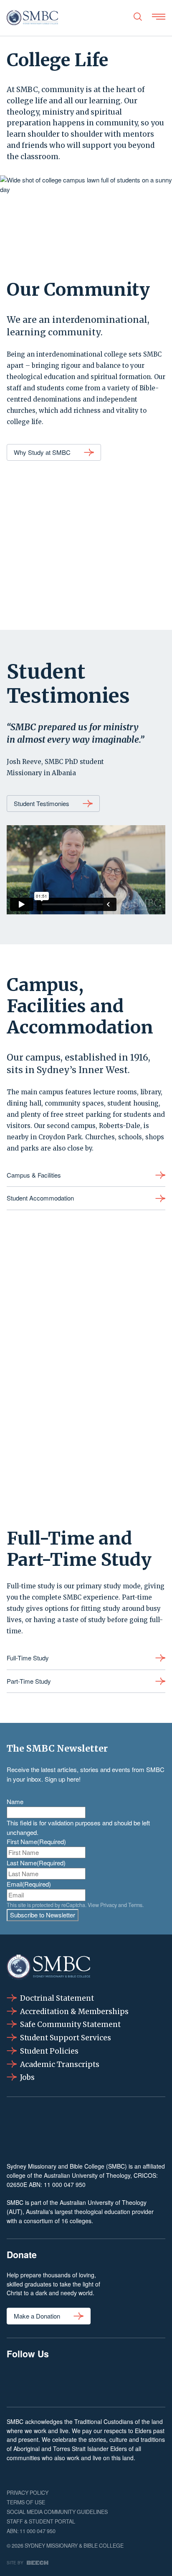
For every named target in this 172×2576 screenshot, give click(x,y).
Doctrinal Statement (57, 1998)
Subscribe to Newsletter (43, 1915)
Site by (15, 2562)
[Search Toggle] (138, 17)
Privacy (109, 1905)
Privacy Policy (28, 2493)
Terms (135, 1905)
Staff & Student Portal (41, 2521)
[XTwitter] (120, 2382)
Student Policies (49, 2051)
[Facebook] (19, 2382)
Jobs (27, 2077)
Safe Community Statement (70, 2024)
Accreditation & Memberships (74, 2012)
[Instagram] (52, 2382)
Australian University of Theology (87, 2175)
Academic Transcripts (60, 2064)
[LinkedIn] (86, 2382)
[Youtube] (153, 2382)
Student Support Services (66, 2038)
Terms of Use (26, 2502)
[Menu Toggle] (159, 17)
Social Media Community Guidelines (57, 2512)
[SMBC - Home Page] (32, 18)
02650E (17, 2184)
